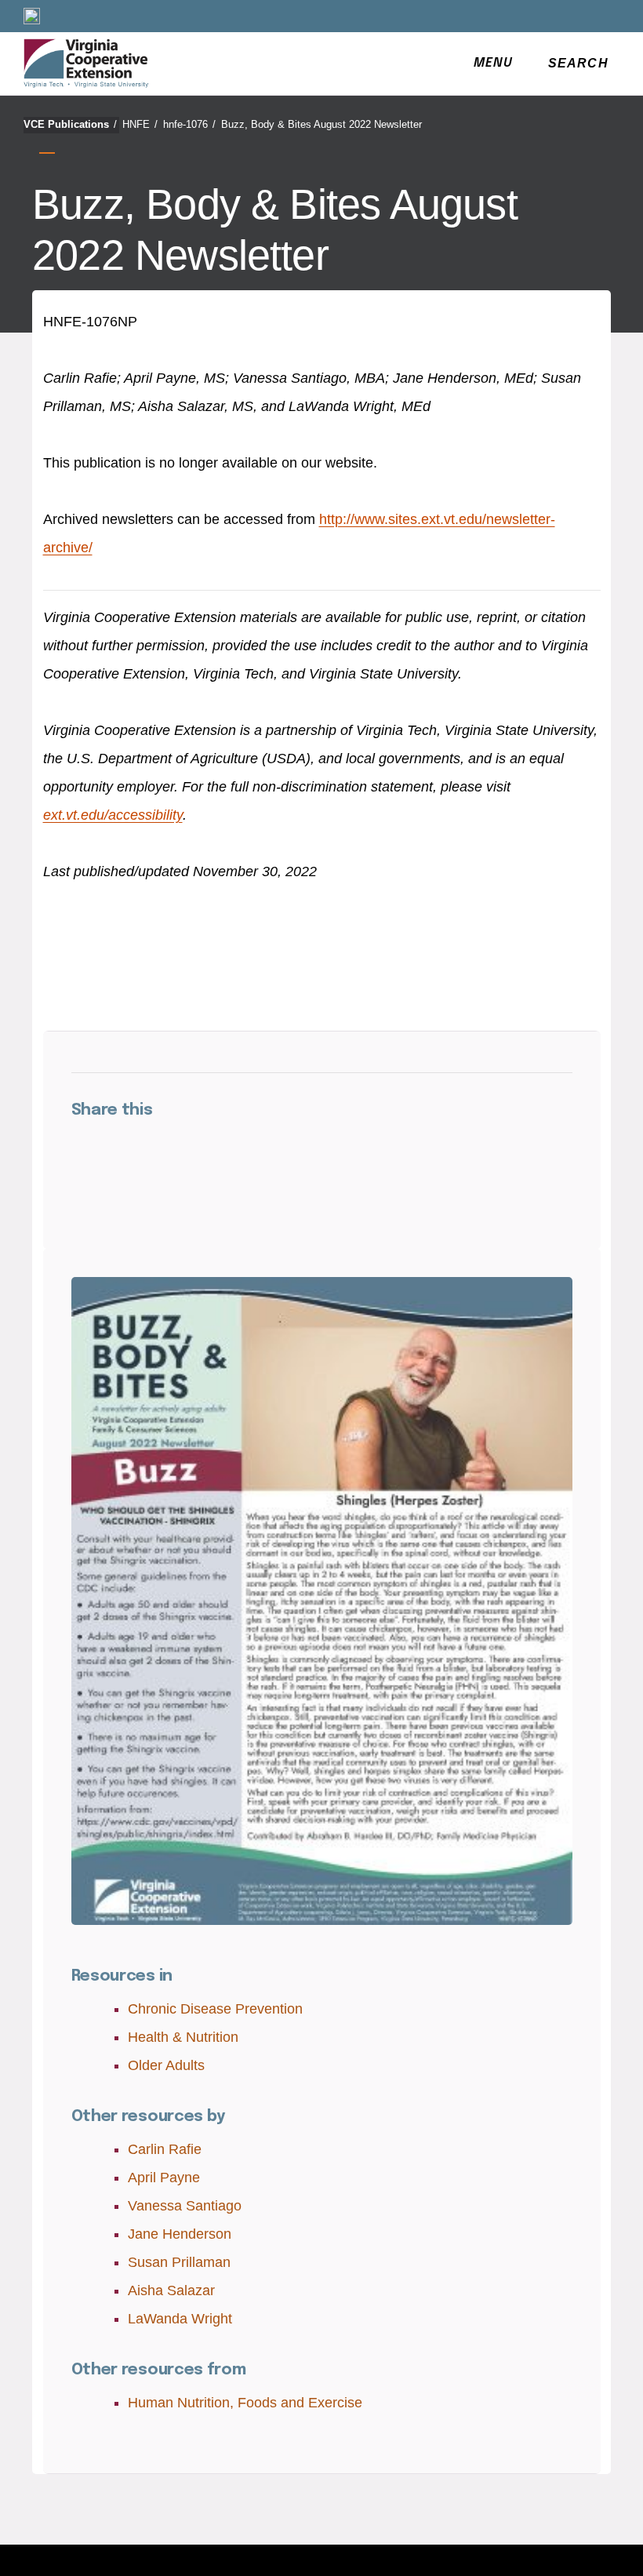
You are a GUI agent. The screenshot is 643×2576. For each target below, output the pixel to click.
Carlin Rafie (165, 2149)
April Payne (164, 2178)
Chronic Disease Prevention (215, 2009)
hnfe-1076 (189, 124)
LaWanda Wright (180, 2319)
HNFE (140, 124)
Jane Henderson (180, 2234)
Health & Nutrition (183, 2037)
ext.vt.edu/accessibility (113, 815)
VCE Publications (70, 124)
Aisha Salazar (171, 2290)
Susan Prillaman (179, 2262)
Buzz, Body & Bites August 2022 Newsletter (321, 124)
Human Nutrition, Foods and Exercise (245, 2403)
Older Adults (166, 2065)
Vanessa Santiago (185, 2206)
